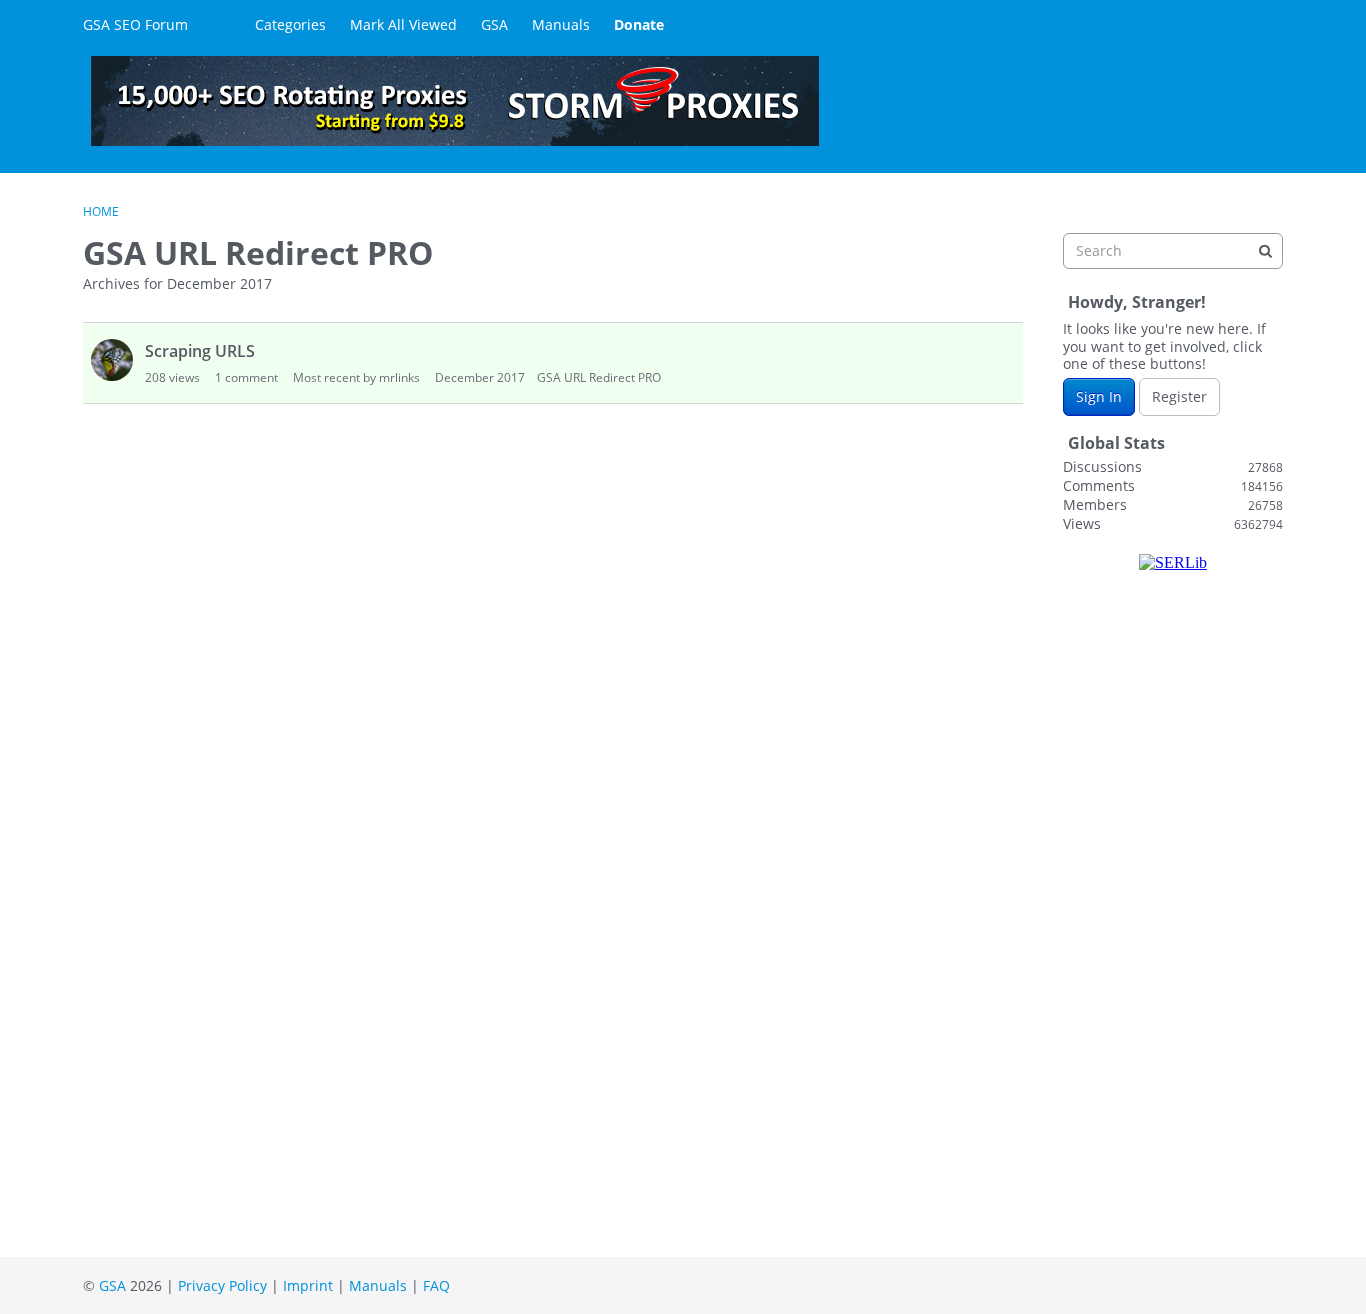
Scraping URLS (200, 351)
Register (1179, 396)
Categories (290, 24)
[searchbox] (1173, 251)
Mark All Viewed (403, 24)
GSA (494, 24)
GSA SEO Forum (135, 24)
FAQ (436, 1285)
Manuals (561, 24)
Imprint (308, 1285)
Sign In (1099, 396)
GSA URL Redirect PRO (599, 377)
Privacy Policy (222, 1285)
